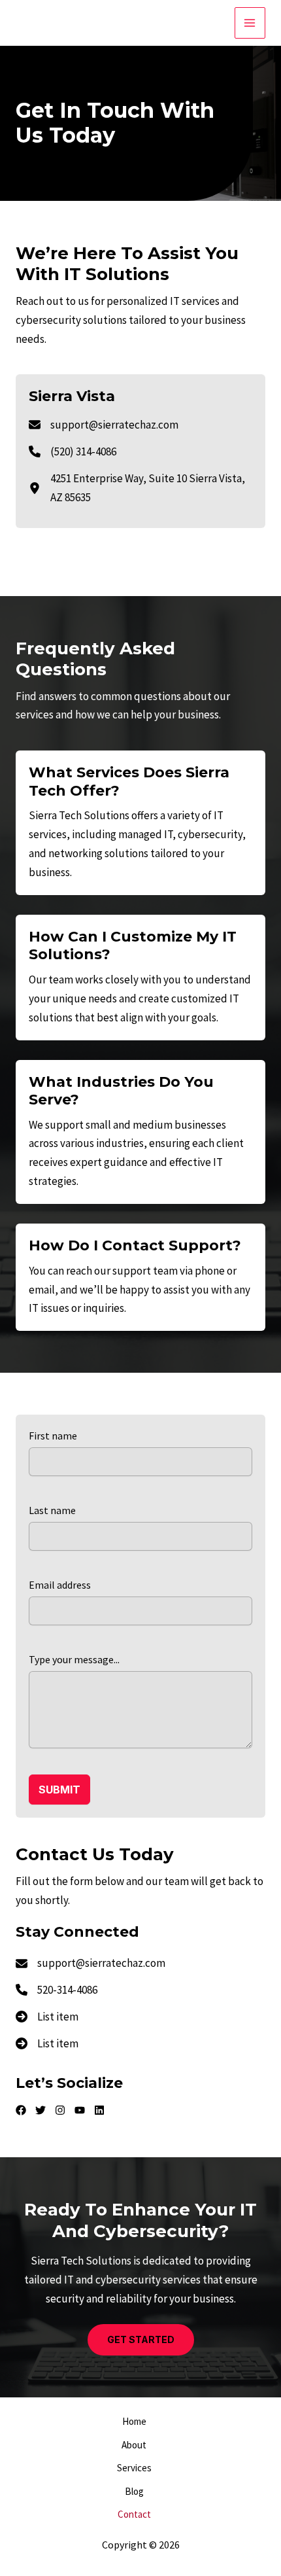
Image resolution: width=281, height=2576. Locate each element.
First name (53, 1436)
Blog (134, 2491)
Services (134, 2468)
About (134, 2445)
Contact (134, 2514)
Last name (52, 1510)
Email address (60, 1585)
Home (134, 2421)
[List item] (21, 2110)
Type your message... (74, 1659)
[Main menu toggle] (250, 23)
